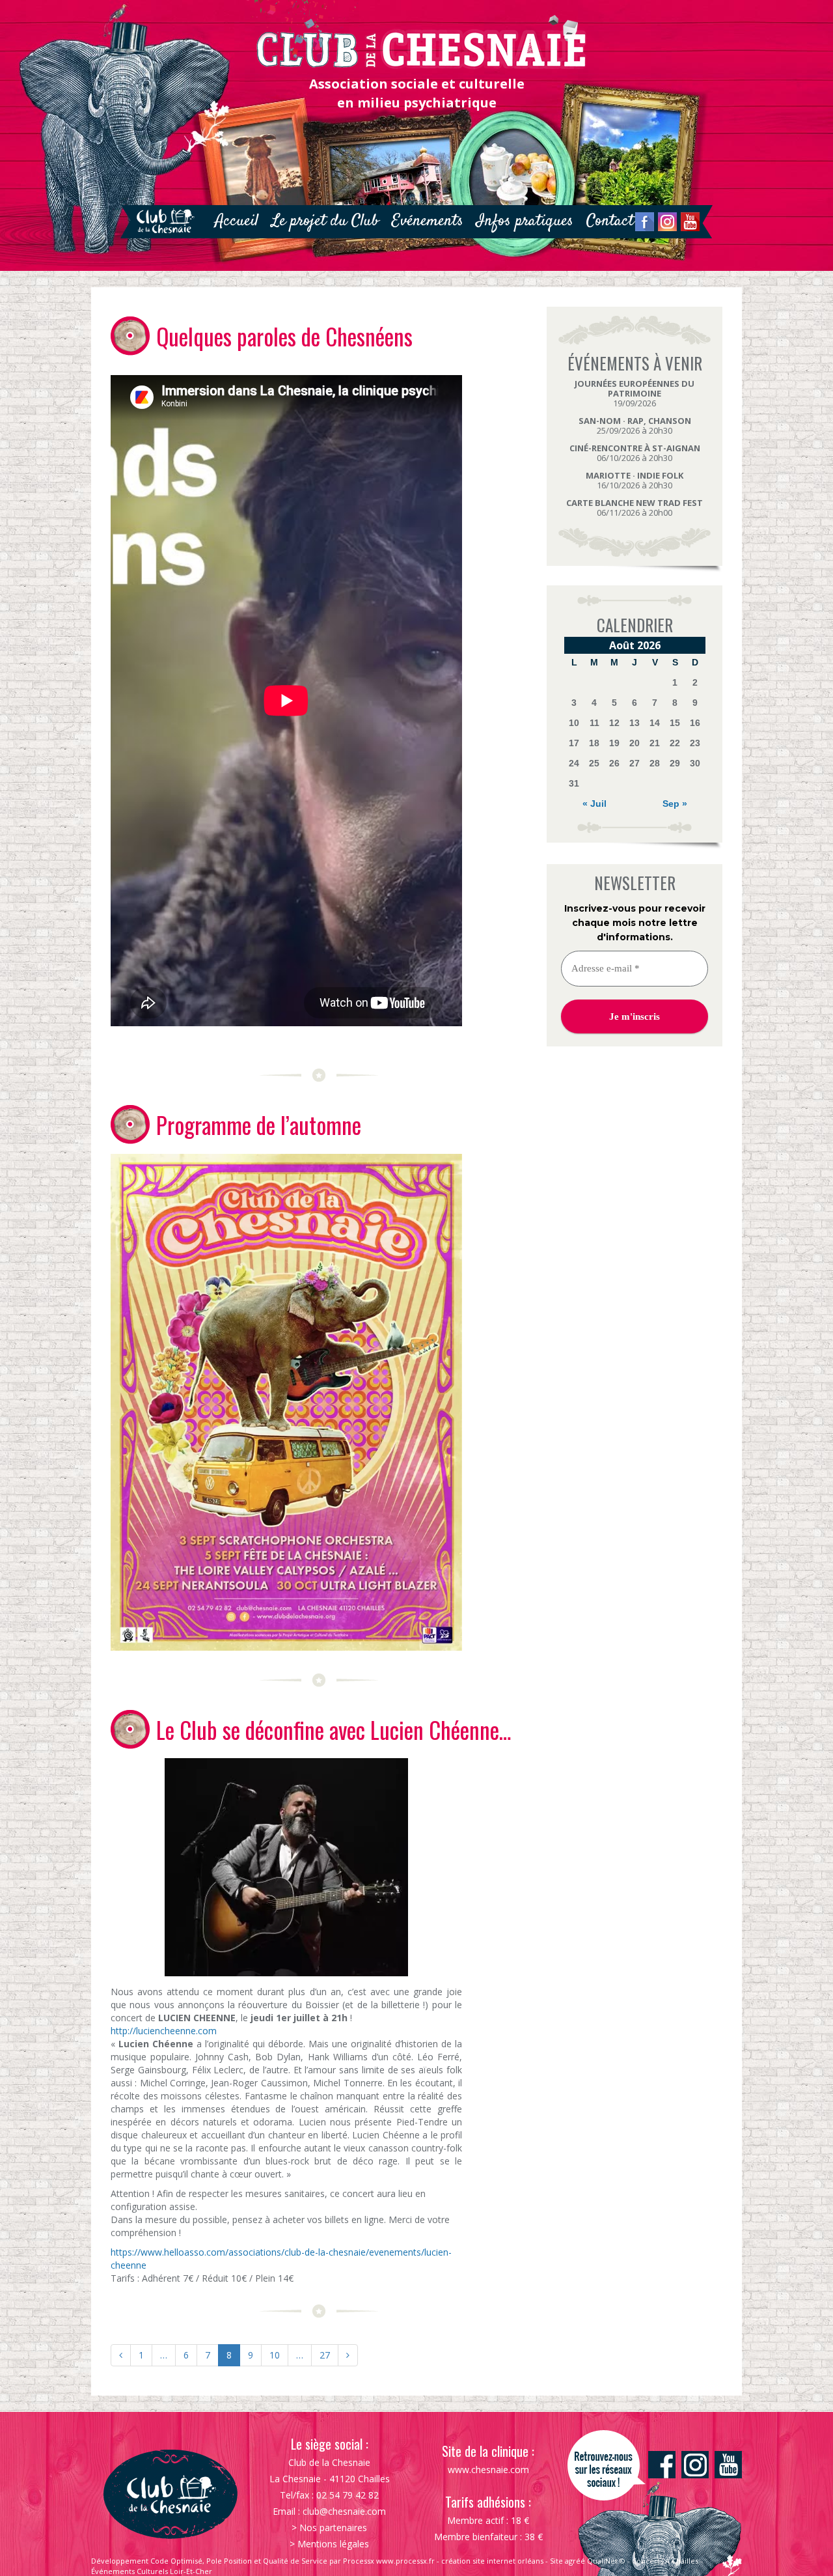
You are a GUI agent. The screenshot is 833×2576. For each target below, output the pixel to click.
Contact (610, 221)
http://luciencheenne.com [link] (164, 2031)
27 (325, 2355)
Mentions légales (333, 2544)
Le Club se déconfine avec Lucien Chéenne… (334, 1729)
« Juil (594, 804)
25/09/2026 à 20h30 (635, 426)
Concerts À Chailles (665, 2561)
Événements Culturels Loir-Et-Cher (152, 2571)
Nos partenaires (333, 2527)
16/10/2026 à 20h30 (635, 480)
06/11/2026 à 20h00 (635, 508)
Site (556, 2561)
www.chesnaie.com (488, 2470)
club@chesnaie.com (344, 2511)
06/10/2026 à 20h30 (635, 453)
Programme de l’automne (259, 1125)
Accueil (237, 221)
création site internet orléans (492, 2561)
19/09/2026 (635, 393)
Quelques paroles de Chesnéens (284, 336)
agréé (575, 2561)
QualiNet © (606, 2561)
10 (275, 2355)
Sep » (675, 804)
